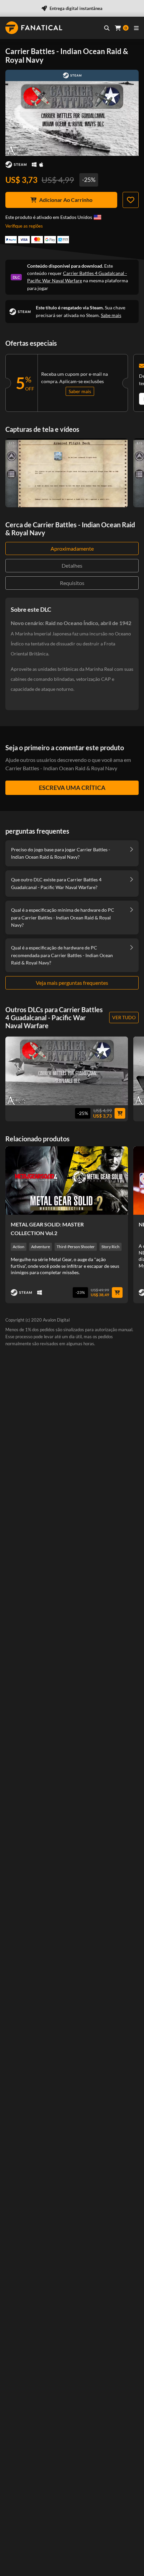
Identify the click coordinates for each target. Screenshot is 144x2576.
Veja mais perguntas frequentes (72, 983)
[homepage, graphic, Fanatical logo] (34, 28)
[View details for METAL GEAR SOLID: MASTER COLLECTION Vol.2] (67, 1181)
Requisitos (72, 583)
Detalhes (72, 565)
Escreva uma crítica (72, 788)
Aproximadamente (72, 548)
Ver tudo (124, 1017)
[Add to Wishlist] (131, 200)
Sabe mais (111, 315)
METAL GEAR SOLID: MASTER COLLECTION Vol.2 (47, 1229)
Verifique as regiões (24, 226)
